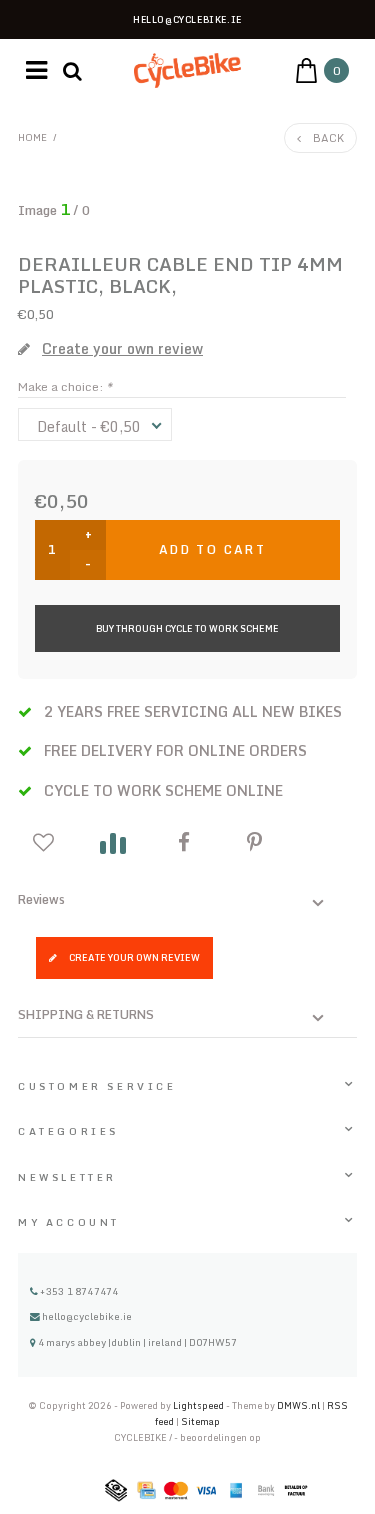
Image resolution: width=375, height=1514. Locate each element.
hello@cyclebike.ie (87, 1316)
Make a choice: (65, 386)
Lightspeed (198, 1405)
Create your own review (134, 957)
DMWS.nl (299, 1405)
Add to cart (212, 549)
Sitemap (200, 1421)
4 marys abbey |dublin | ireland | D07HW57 (136, 1342)
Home (32, 137)
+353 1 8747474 (78, 1291)
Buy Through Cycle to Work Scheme (187, 628)
